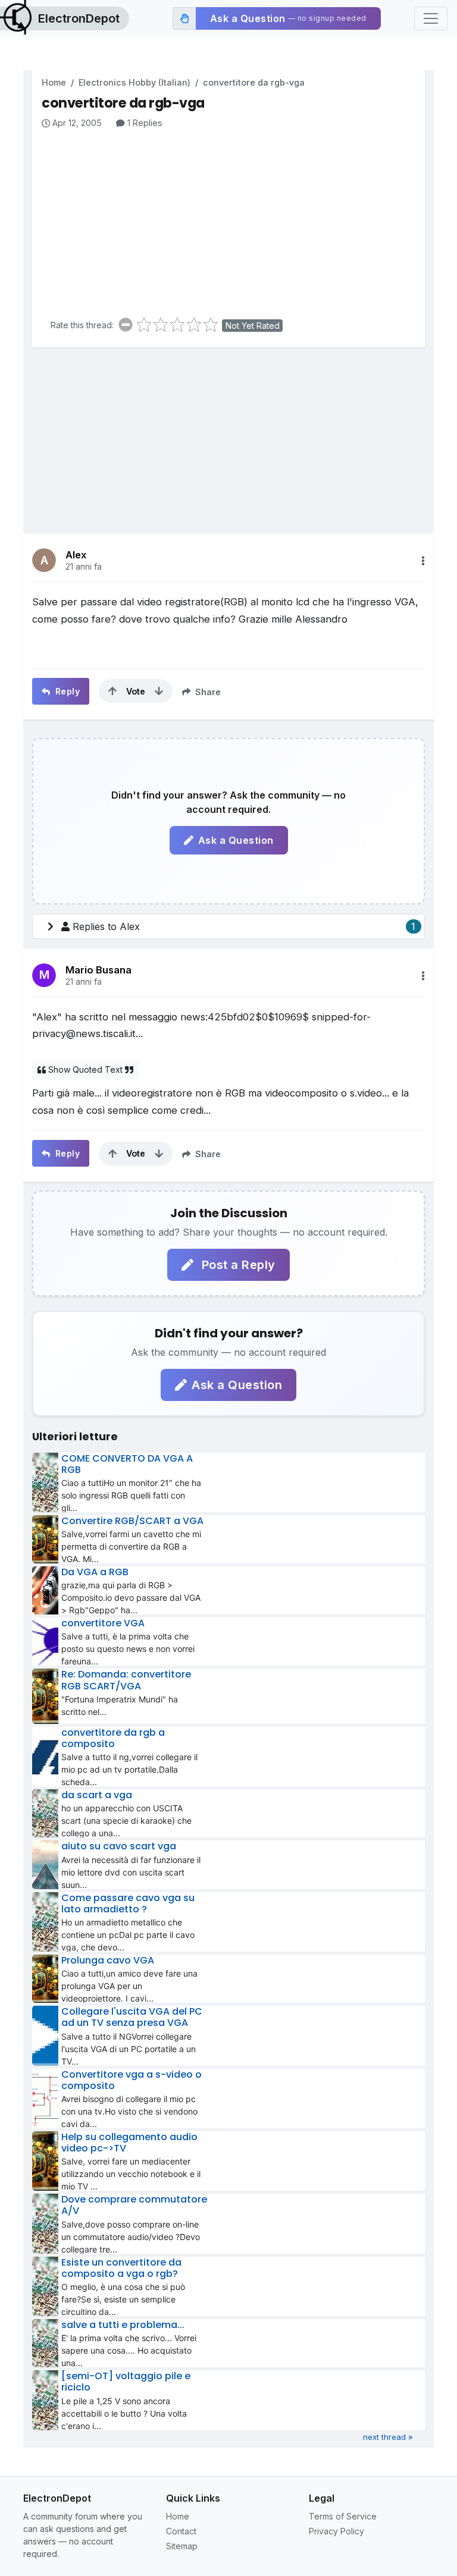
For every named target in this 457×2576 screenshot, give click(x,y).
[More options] (423, 561)
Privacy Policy (337, 2531)
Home (54, 82)
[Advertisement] (233, 219)
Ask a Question (236, 840)
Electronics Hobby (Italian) (134, 82)
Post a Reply (237, 1265)
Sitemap (182, 2546)
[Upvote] (112, 691)
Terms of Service (343, 2516)
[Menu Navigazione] (431, 18)
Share (207, 692)
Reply (66, 691)
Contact (181, 2531)
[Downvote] (159, 691)
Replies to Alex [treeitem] (244, 926)
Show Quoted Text (85, 1069)
